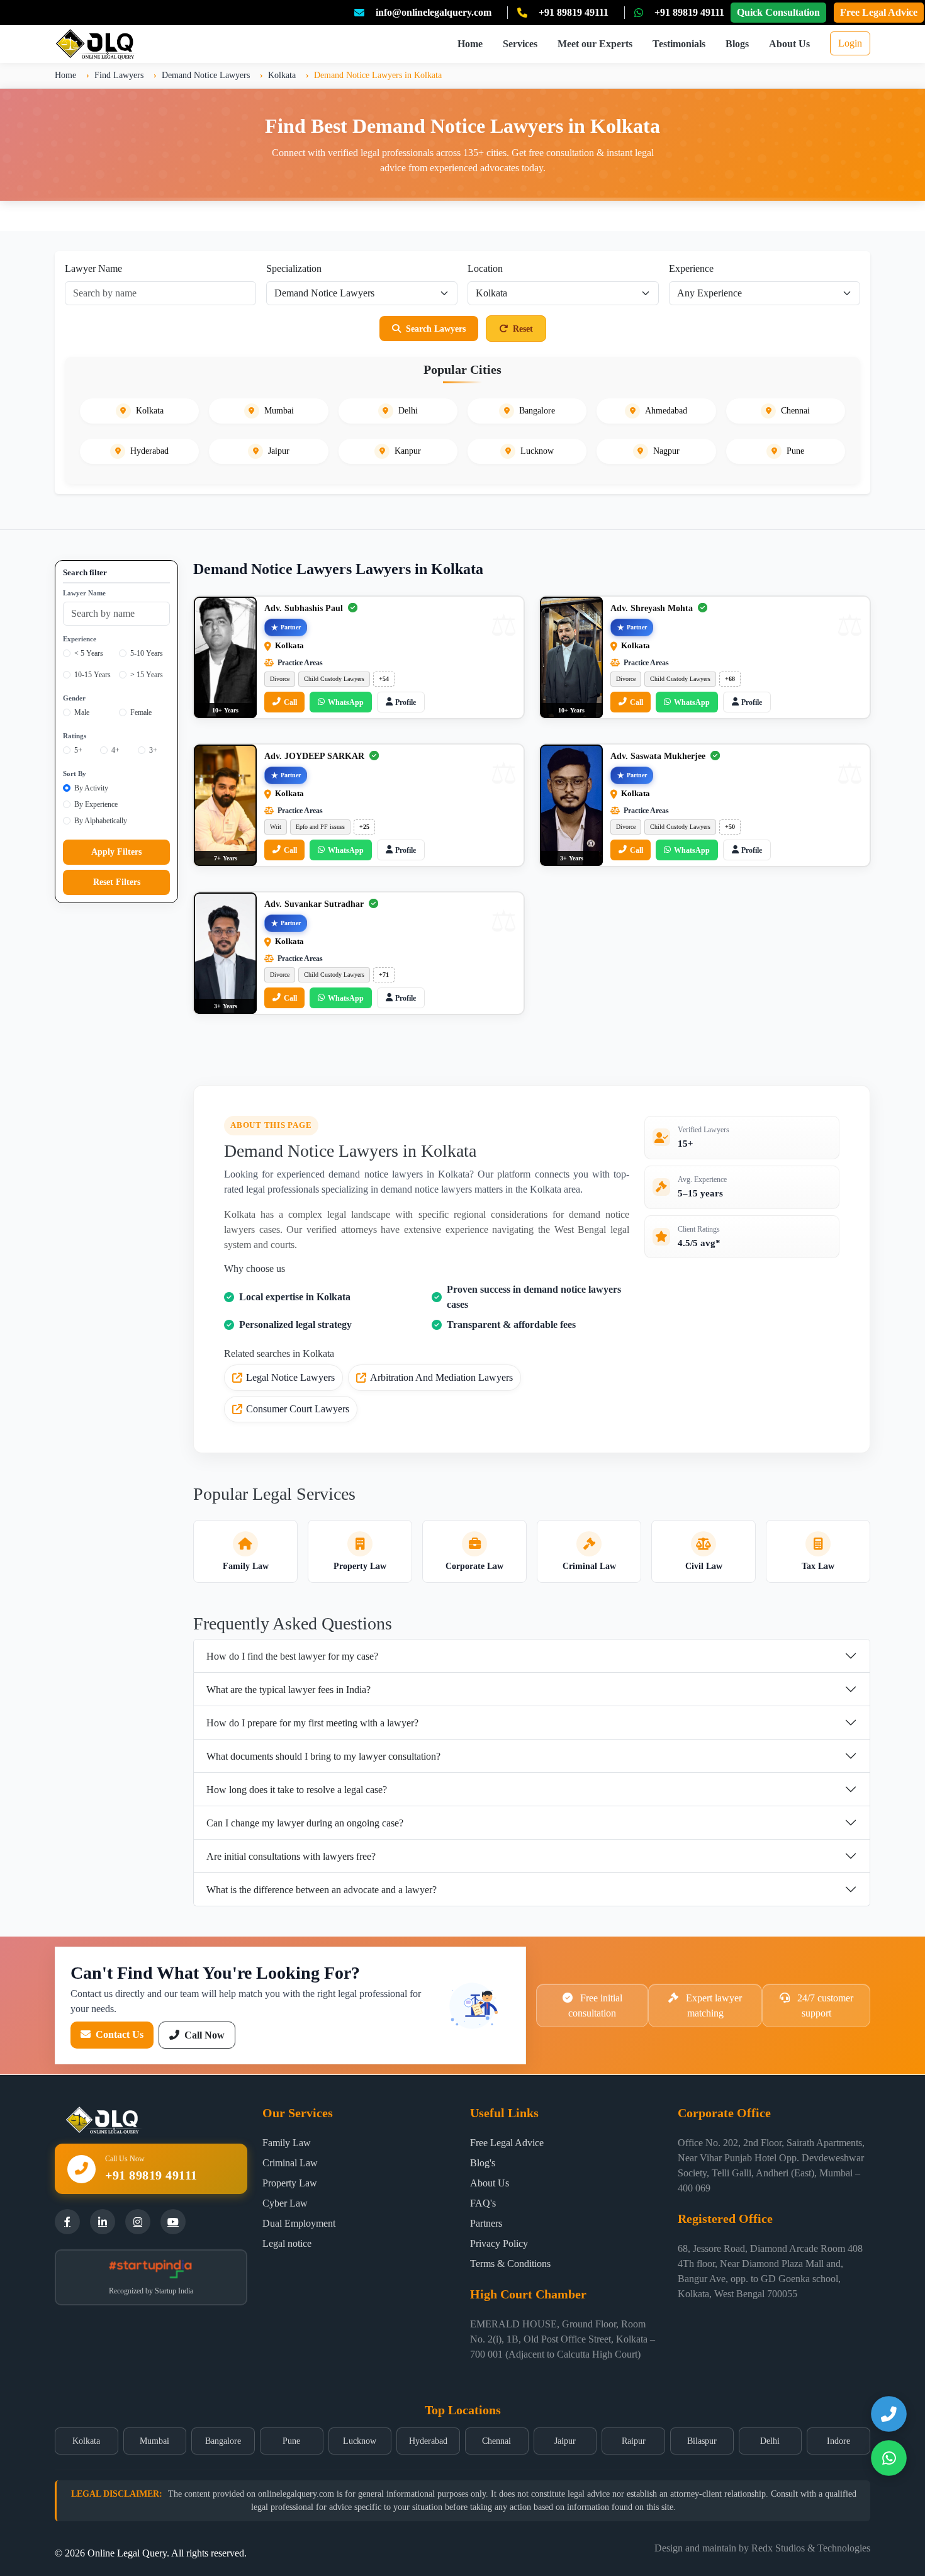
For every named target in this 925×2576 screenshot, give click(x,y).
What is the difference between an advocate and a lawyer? (322, 1890)
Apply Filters (116, 852)
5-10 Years (147, 653)
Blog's (483, 2163)
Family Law (287, 2143)
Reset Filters (117, 882)
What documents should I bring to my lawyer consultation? (323, 1756)
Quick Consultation (778, 12)
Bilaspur (702, 2441)
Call (290, 702)
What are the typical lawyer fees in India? (289, 1690)
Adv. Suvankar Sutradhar (315, 904)
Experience (691, 268)
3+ (153, 750)
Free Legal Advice (879, 12)
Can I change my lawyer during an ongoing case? (305, 1823)
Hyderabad (428, 2441)
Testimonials (679, 44)
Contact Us (118, 2034)
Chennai (496, 2441)
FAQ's (483, 2203)
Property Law (290, 2183)
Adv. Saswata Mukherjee (659, 756)
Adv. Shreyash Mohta (653, 608)
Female (141, 712)
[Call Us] (889, 2414)
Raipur (634, 2441)
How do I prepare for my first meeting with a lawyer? (312, 1723)
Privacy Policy (499, 2243)
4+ (115, 750)
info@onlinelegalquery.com (434, 12)
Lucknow (360, 2441)
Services (520, 44)
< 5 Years (89, 653)
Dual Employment (299, 2223)
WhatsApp (346, 702)
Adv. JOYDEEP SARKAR (316, 756)
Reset (523, 329)
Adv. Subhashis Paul (305, 608)
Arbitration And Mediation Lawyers (441, 1377)
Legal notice (287, 2243)
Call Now (203, 2035)
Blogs (737, 44)
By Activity (91, 788)
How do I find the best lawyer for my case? (292, 1656)
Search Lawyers (436, 329)
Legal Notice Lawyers (290, 1377)
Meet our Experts (595, 44)
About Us (789, 44)
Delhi (770, 2441)
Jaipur (565, 2441)
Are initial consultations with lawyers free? (291, 1856)
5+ (78, 750)
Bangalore (223, 2441)
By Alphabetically (101, 821)
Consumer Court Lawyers (298, 1409)
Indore (838, 2441)
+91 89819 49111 (574, 12)
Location (485, 268)
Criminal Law (290, 2163)
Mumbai (154, 2441)
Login (850, 43)
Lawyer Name (93, 268)
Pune (291, 2441)
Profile (406, 702)
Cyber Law (285, 2203)
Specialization (294, 268)
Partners (486, 2223)
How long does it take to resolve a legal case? (297, 1790)
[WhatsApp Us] (889, 2458)
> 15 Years (147, 675)
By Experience (96, 804)
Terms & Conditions (510, 2264)
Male (82, 712)
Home (470, 44)
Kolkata (86, 2441)
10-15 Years (92, 675)
